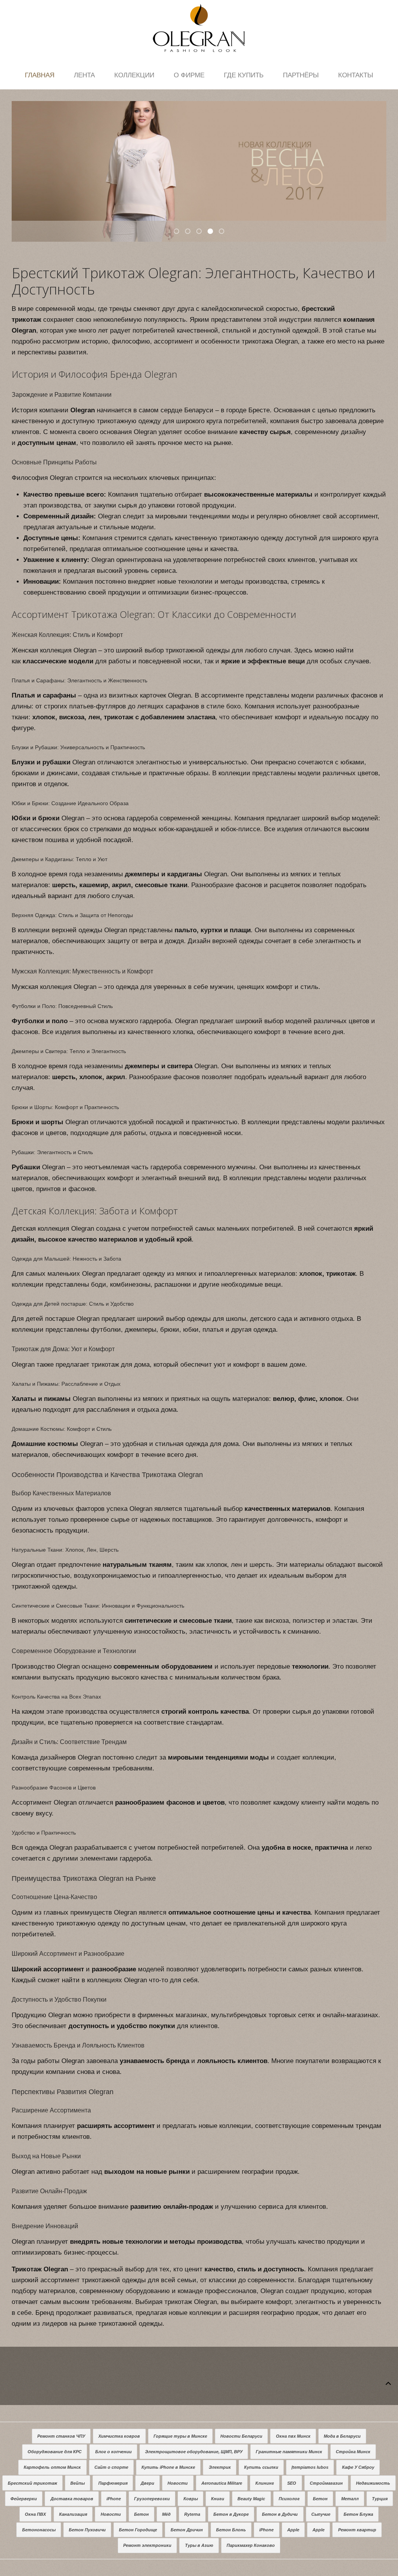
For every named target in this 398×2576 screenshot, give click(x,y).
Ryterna (192, 2514)
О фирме (189, 75)
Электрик (220, 2467)
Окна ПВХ (35, 2514)
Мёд (166, 2514)
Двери (148, 2483)
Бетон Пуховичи (87, 2530)
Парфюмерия (113, 2483)
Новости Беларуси (241, 2436)
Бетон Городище (138, 2530)
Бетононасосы (39, 2530)
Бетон (320, 2499)
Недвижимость (373, 2483)
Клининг (265, 2483)
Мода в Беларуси (342, 2436)
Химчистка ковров (119, 2436)
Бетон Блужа (358, 2514)
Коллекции (134, 75)
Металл (350, 2499)
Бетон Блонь (231, 2530)
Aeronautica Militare (222, 2483)
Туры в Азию (199, 2545)
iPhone (114, 2499)
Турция (380, 2499)
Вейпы (78, 2483)
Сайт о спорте (111, 2467)
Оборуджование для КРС (55, 2452)
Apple (293, 2530)
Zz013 (201, 232)
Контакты (356, 75)
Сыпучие (321, 2514)
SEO (292, 2483)
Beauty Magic (251, 2499)
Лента (84, 75)
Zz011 (179, 232)
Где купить (244, 75)
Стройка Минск (353, 2452)
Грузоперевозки (152, 2499)
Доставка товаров (72, 2499)
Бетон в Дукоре (231, 2514)
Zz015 (224, 232)
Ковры (191, 2499)
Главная (40, 75)
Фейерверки (24, 2499)
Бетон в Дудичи (280, 2514)
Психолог (289, 2499)
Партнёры (301, 75)
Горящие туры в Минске (180, 2436)
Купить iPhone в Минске (168, 2467)
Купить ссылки (261, 2467)
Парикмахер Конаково (251, 2545)
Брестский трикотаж (32, 2483)
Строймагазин (326, 2483)
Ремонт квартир (357, 2530)
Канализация (73, 2514)
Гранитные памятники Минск (289, 2452)
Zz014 (213, 232)
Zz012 (190, 232)
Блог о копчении (113, 2452)
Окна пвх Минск (293, 2436)
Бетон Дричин (187, 2530)
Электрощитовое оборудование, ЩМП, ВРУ (194, 2452)
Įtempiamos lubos (310, 2467)
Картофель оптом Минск (52, 2467)
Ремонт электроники (147, 2545)
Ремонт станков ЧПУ (61, 2436)
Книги (218, 2499)
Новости (178, 2483)
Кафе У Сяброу (358, 2467)
